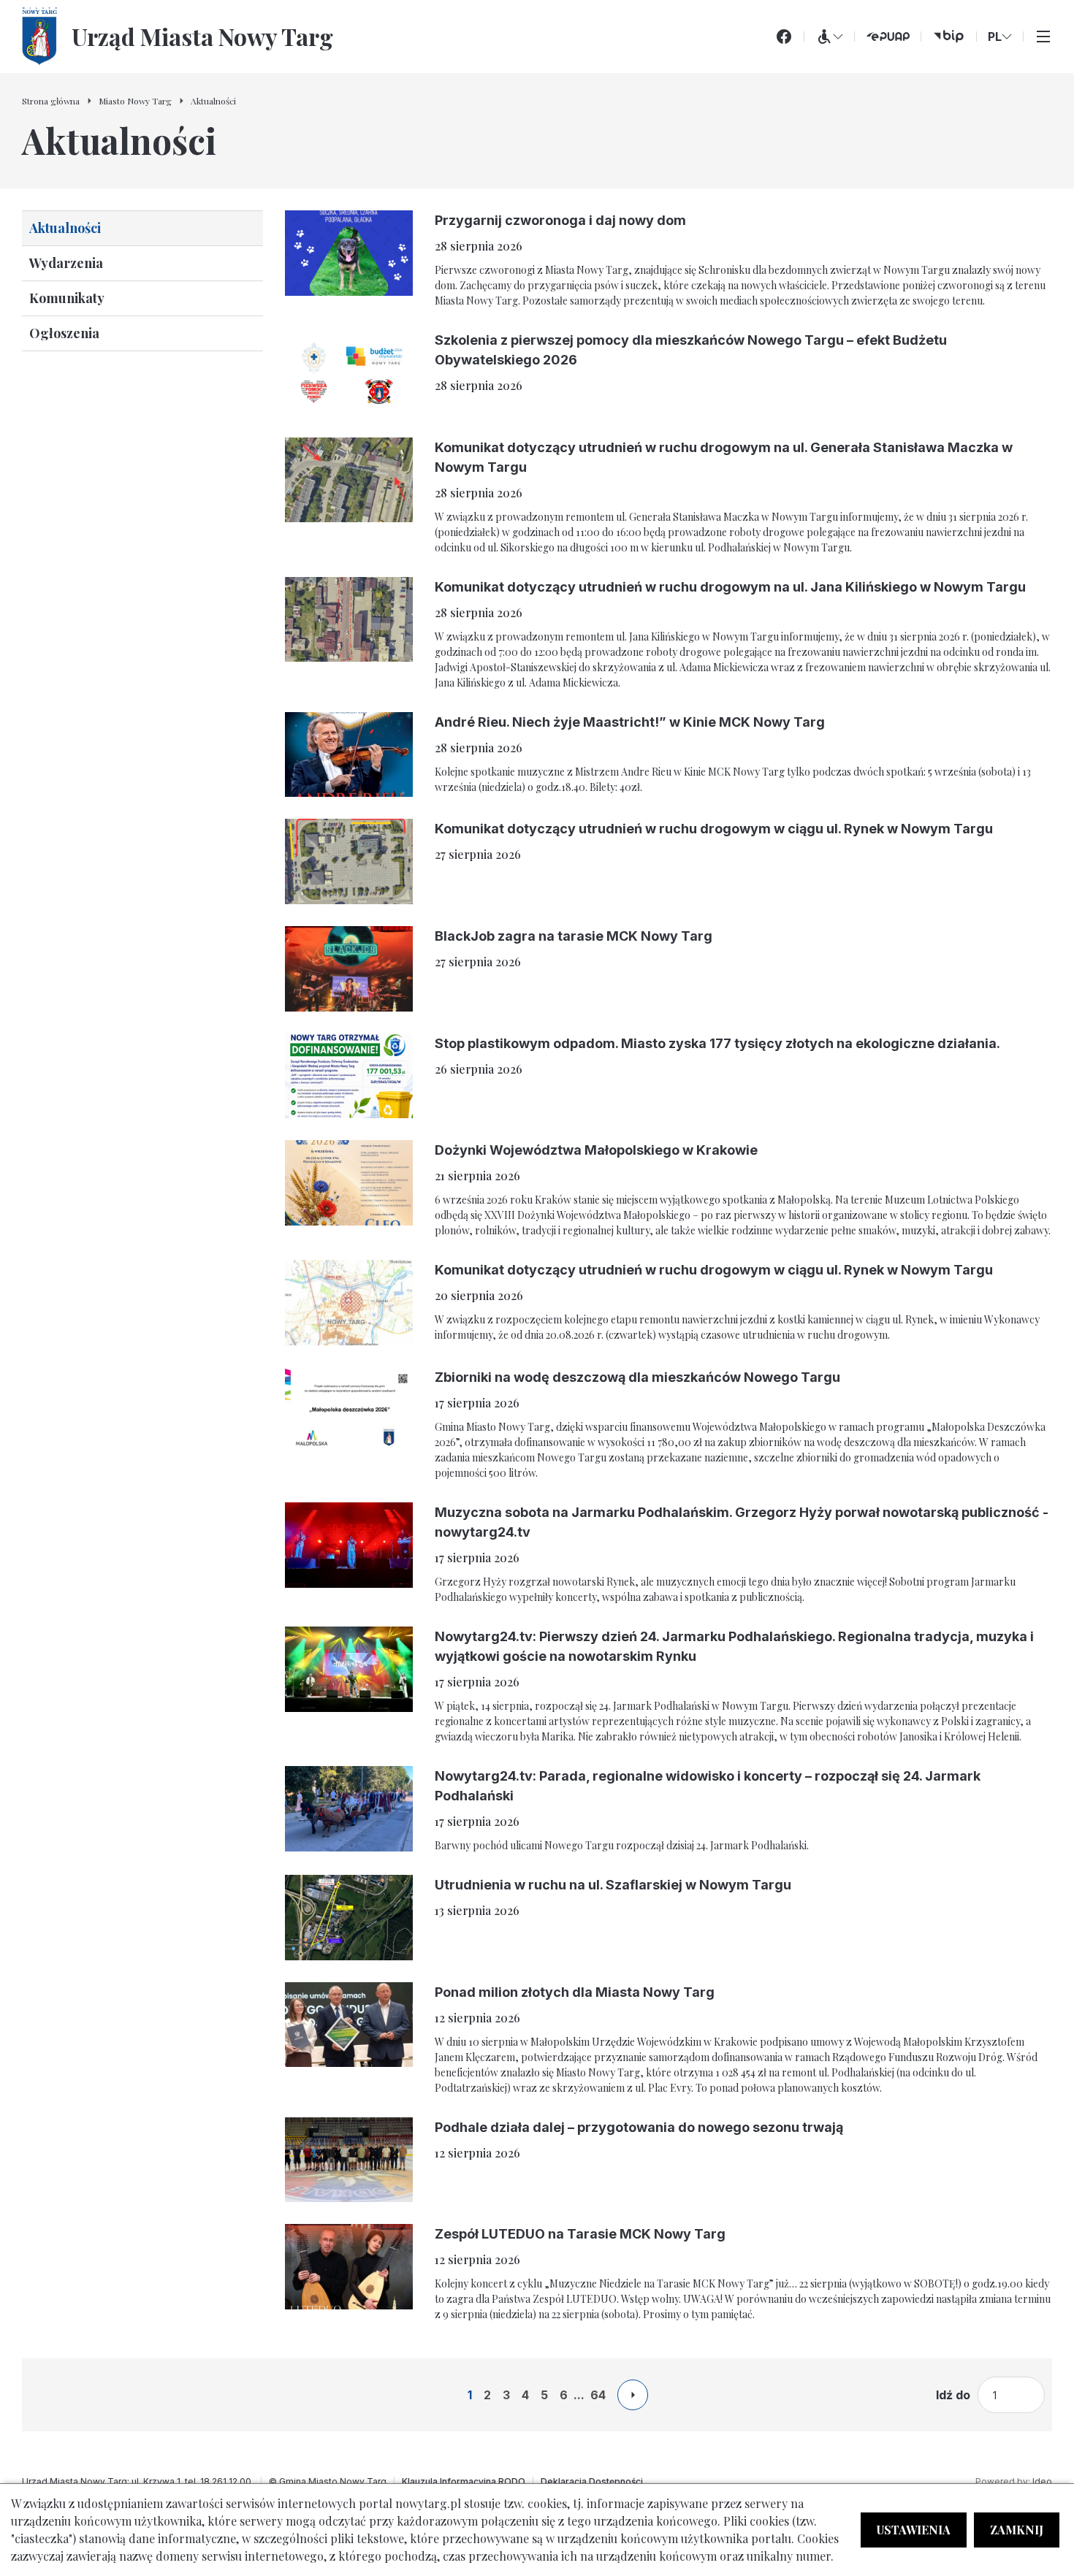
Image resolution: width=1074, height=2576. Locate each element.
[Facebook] (784, 37)
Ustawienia (914, 2530)
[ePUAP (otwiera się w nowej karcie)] (888, 37)
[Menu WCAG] (829, 37)
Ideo (1042, 2481)
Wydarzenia (66, 263)
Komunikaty (67, 298)
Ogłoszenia (64, 333)
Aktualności (65, 228)
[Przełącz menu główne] (1043, 37)
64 (598, 2395)
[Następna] (633, 2395)
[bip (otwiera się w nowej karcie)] (949, 37)
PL (995, 37)
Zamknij (1017, 2530)
